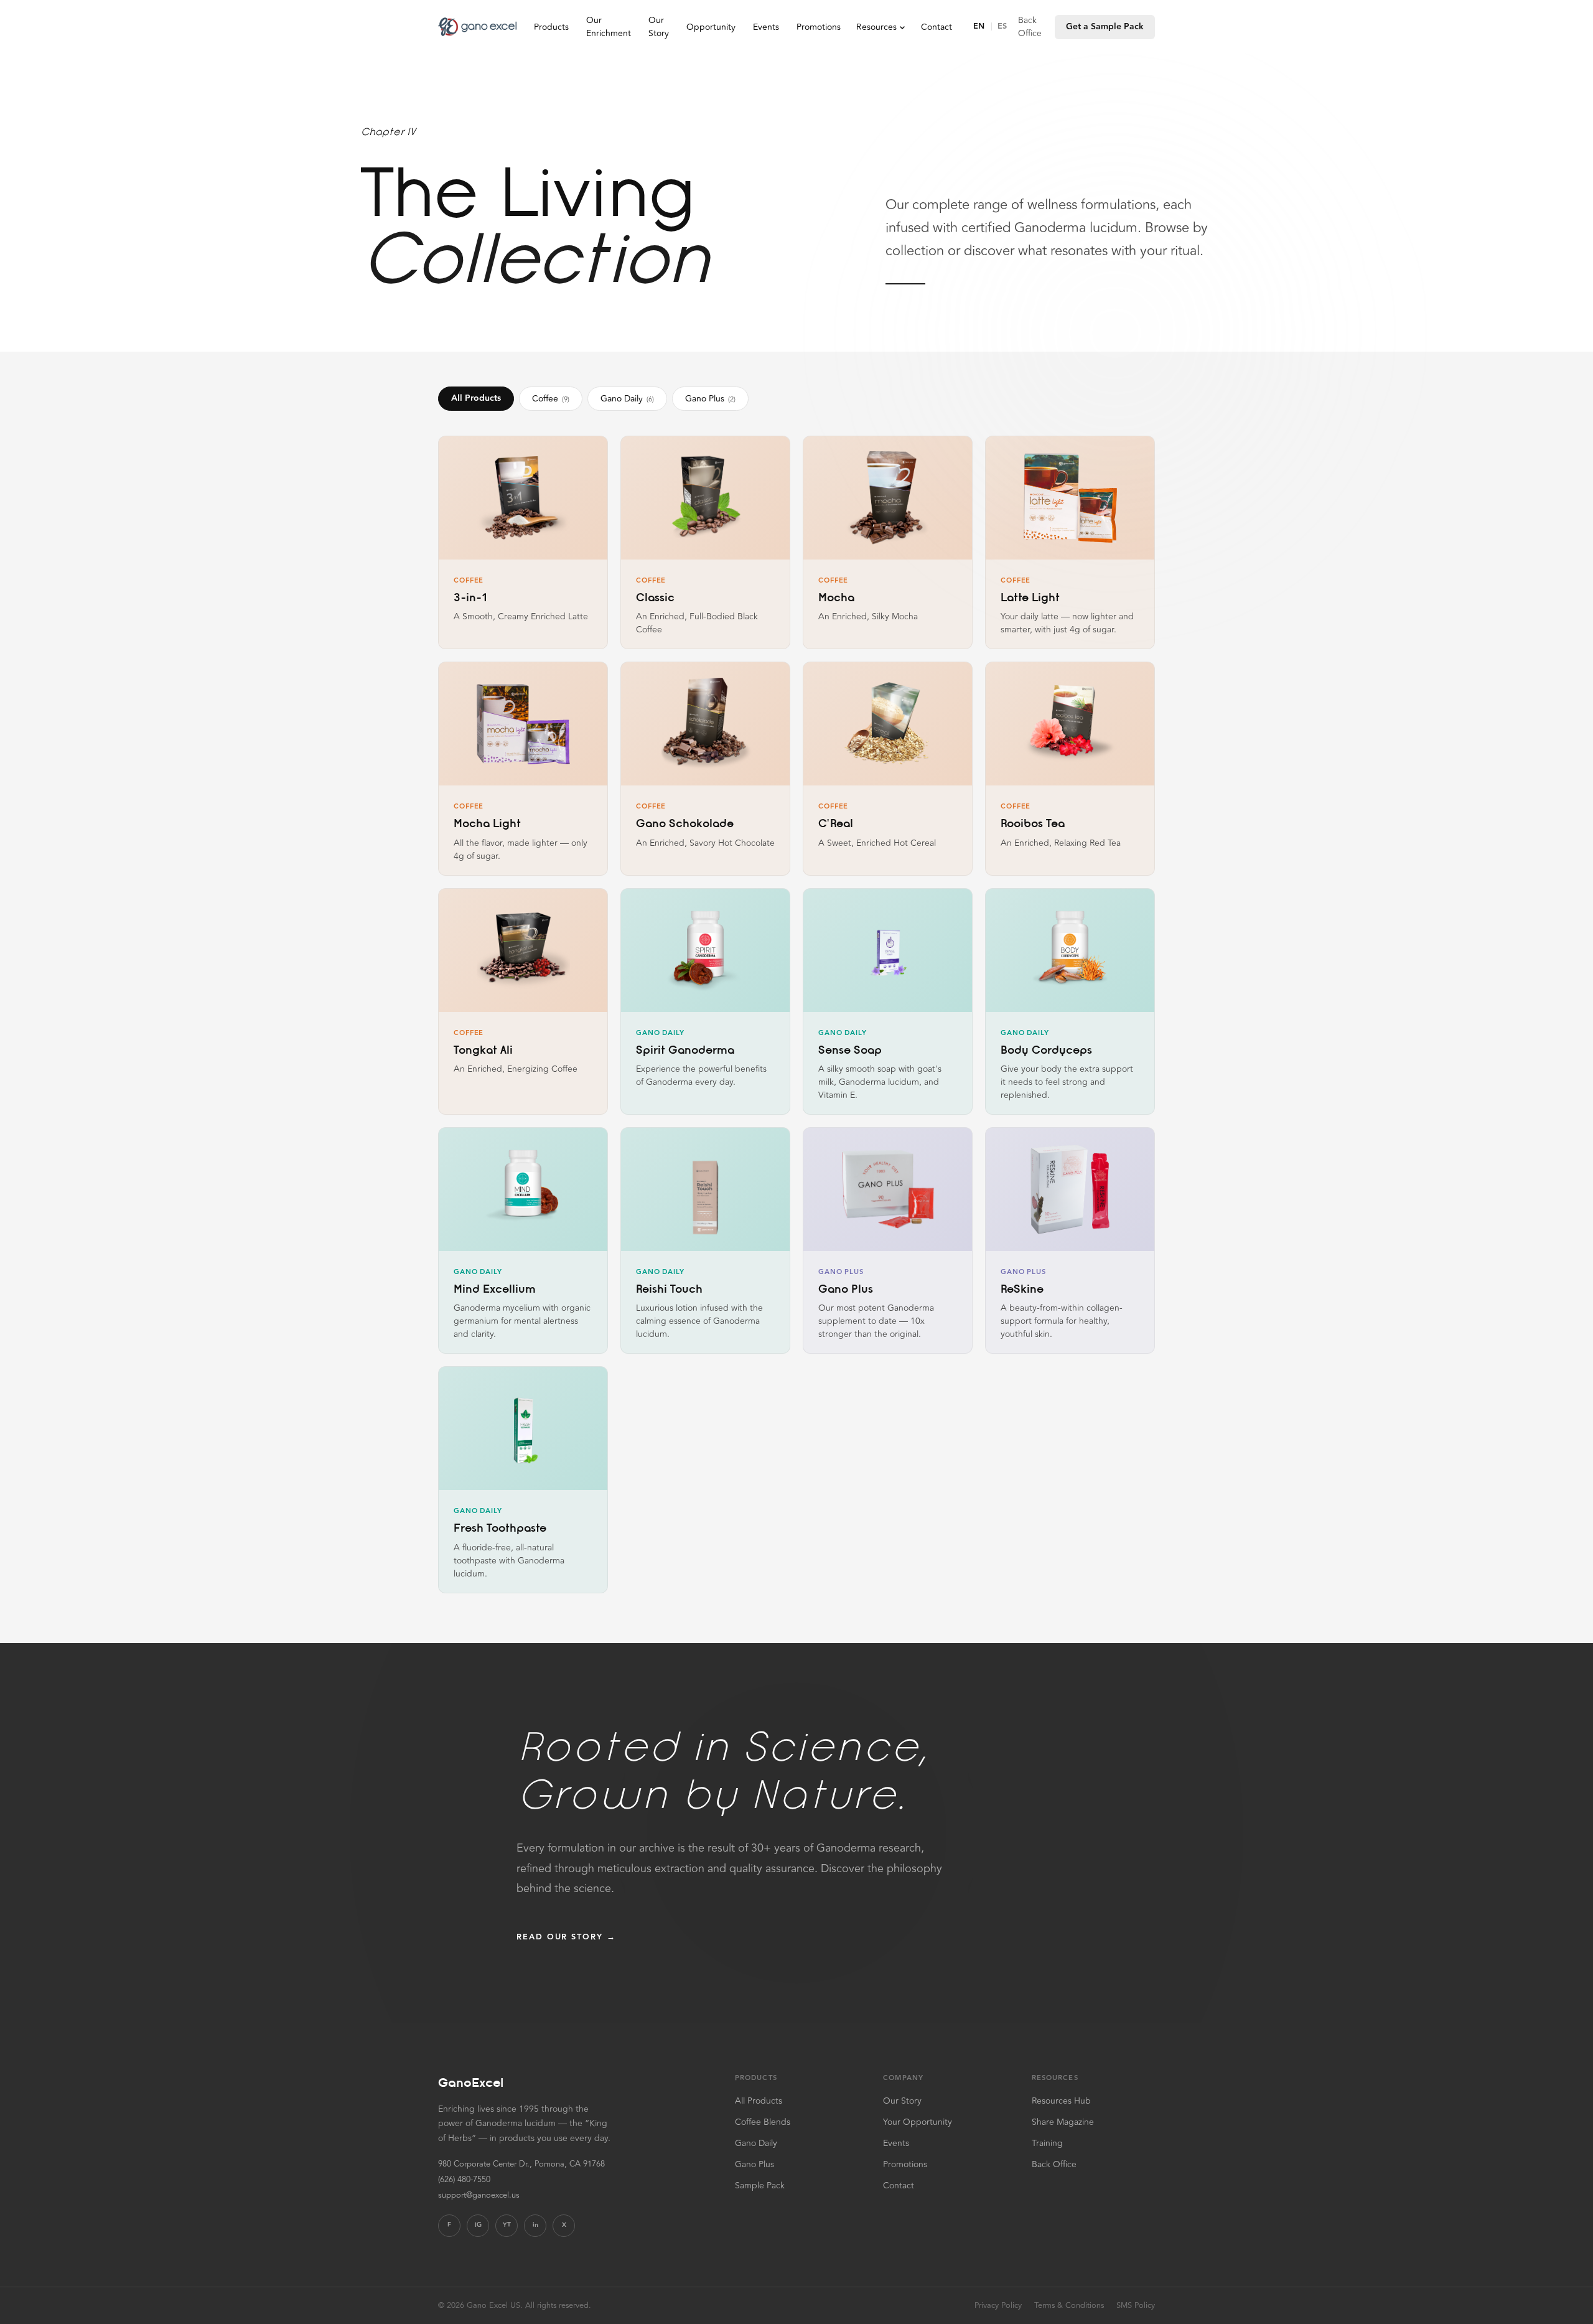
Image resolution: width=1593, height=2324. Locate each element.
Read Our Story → (566, 1937)
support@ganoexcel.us (479, 2195)
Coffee (551, 399)
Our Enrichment (609, 27)
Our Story (659, 27)
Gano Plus (710, 399)
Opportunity (711, 27)
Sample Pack (760, 2186)
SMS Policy (1136, 2306)
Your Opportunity (918, 2122)
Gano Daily (627, 399)
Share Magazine (1063, 2122)
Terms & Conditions (1069, 2306)
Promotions (819, 27)
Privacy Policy (998, 2306)
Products (551, 27)
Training (1047, 2143)
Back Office (1030, 27)
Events (766, 27)
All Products (476, 398)
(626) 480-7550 (464, 2180)
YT (507, 2225)
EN (979, 26)
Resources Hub (1061, 2101)
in (535, 2225)
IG (478, 2225)
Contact (937, 27)
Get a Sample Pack (1105, 27)
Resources (876, 27)
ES (1002, 26)
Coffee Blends (763, 2122)
